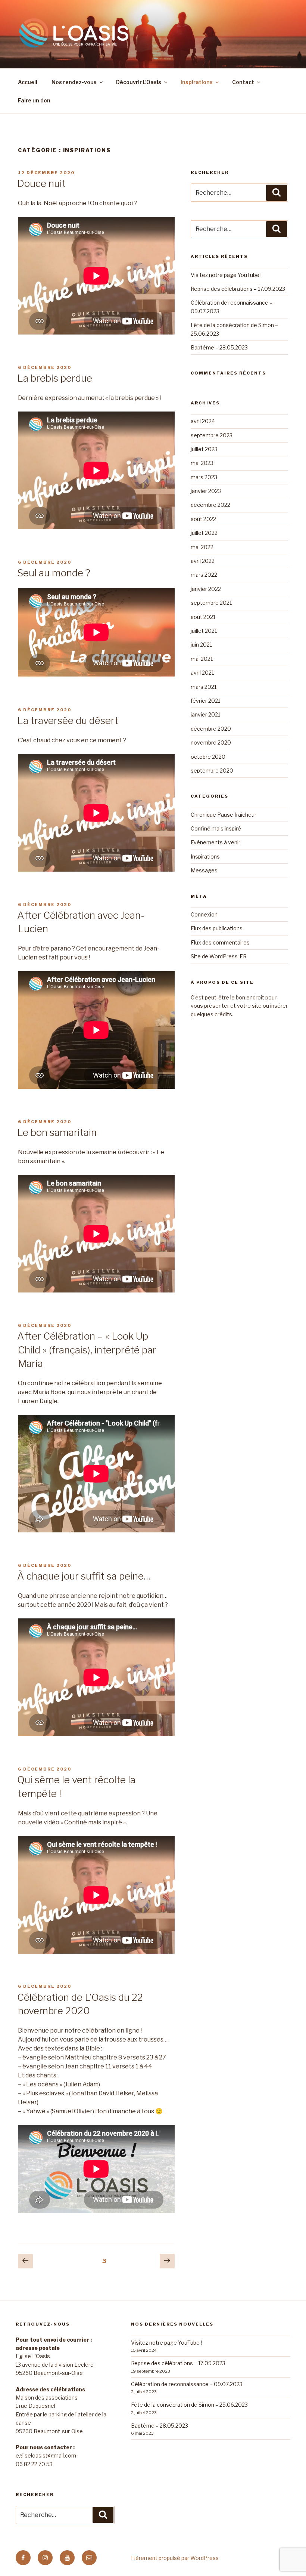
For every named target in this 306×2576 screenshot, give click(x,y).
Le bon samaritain (57, 1132)
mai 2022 (202, 547)
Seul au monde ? (54, 573)
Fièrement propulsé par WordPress (175, 2558)
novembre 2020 (211, 742)
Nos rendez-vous (74, 82)
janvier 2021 (205, 714)
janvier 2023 (206, 491)
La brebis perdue (55, 378)
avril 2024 (203, 421)
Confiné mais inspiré (216, 828)
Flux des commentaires (220, 942)
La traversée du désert (68, 720)
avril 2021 (202, 673)
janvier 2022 (206, 589)
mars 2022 (204, 575)
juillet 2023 (204, 449)
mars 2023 (204, 477)
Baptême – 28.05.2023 (219, 347)
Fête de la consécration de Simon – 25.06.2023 (189, 2405)
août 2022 (203, 519)
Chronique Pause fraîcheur (224, 815)
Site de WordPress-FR (219, 956)
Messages (204, 870)
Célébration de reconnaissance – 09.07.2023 (187, 2384)
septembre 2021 (211, 603)
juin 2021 (201, 645)
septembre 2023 (212, 435)
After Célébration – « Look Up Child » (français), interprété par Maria (87, 1350)
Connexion (204, 914)
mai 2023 (202, 463)
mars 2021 (204, 687)
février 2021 (205, 701)
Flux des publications (217, 928)
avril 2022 (203, 561)
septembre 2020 (212, 771)
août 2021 (203, 617)
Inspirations (197, 82)
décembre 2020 (211, 729)
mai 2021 (202, 659)
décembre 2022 (210, 505)
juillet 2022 (204, 533)
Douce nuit (41, 183)
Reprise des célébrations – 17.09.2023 (238, 289)
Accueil (28, 82)
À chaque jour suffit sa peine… (84, 1576)
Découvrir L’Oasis (139, 82)
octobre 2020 (208, 757)
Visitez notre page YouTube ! (226, 275)
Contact (243, 82)
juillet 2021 (204, 631)
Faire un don (34, 100)
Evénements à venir (216, 842)
